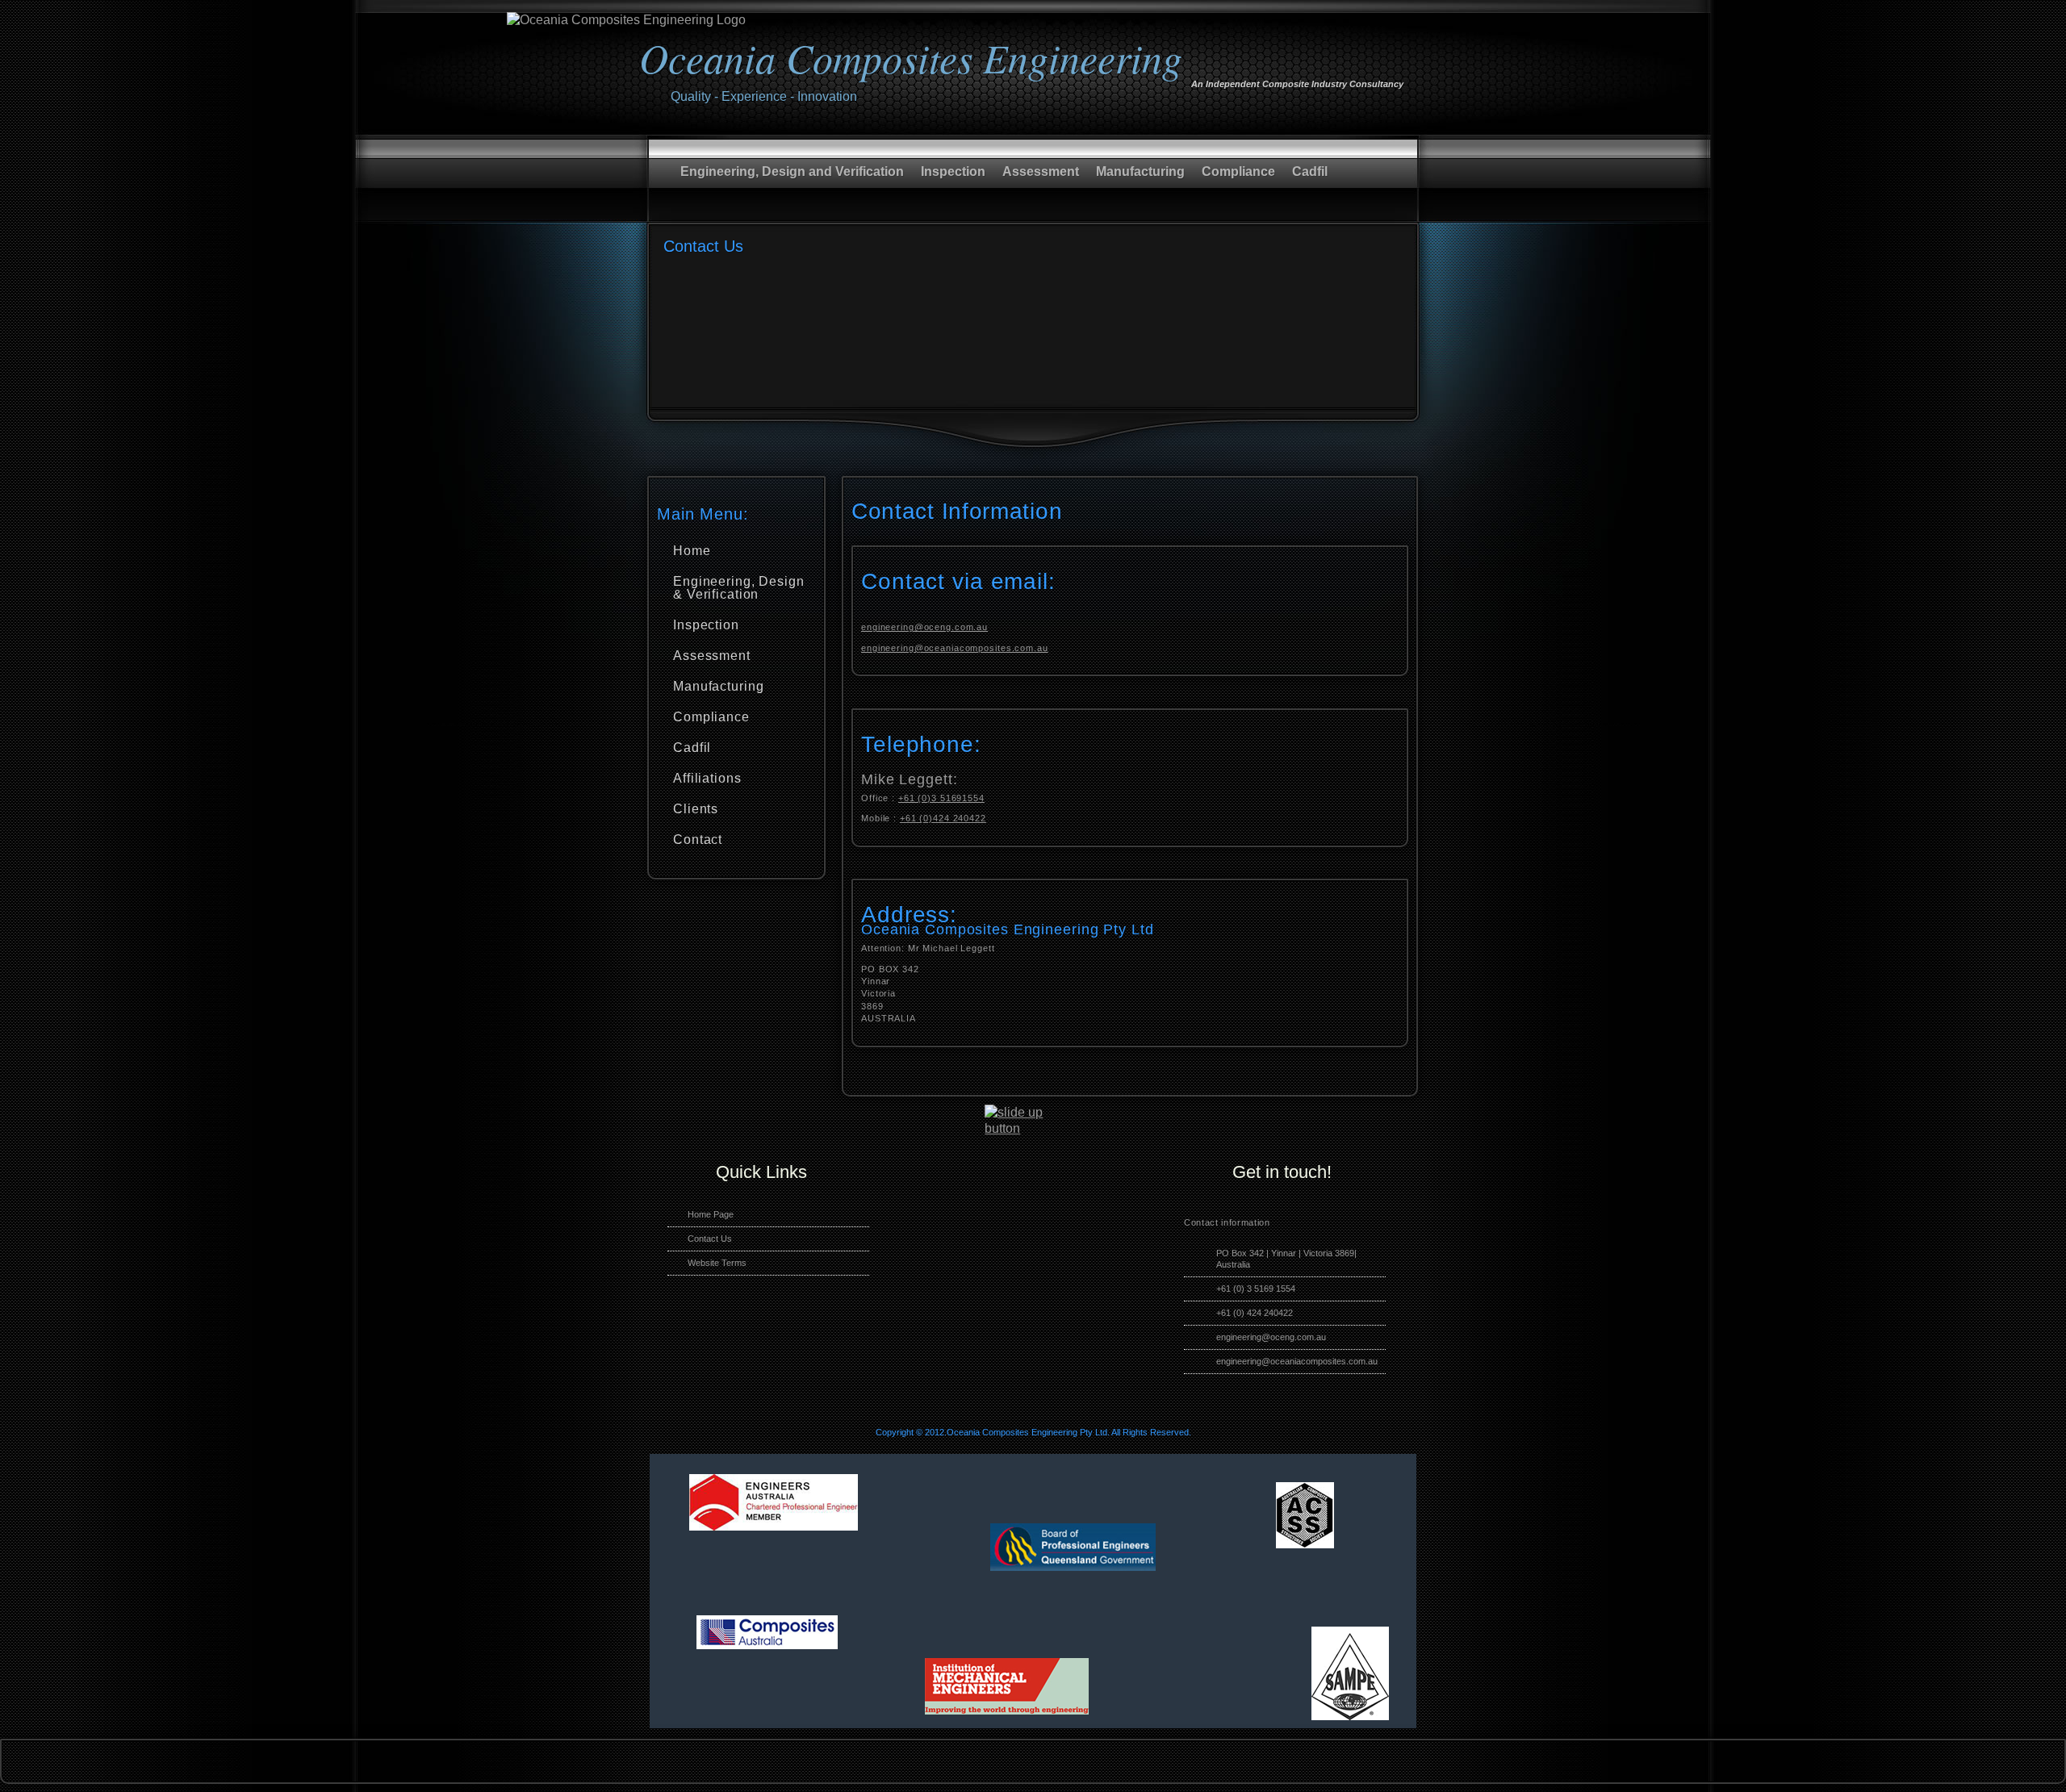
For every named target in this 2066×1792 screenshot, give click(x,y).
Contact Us (710, 1239)
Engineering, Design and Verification (792, 171)
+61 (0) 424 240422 (1255, 1313)
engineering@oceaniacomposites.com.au (955, 648)
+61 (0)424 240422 (943, 818)
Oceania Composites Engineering (911, 57)
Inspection (953, 171)
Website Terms (717, 1263)
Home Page (711, 1214)
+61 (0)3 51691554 (941, 798)
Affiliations (707, 778)
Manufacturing (1140, 171)
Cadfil (1310, 171)
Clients (696, 809)
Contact (698, 840)
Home (692, 551)
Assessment (1041, 171)
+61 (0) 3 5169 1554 (1256, 1289)
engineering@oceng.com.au (924, 627)
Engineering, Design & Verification (739, 588)
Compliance (1238, 171)
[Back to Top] (1025, 1128)
